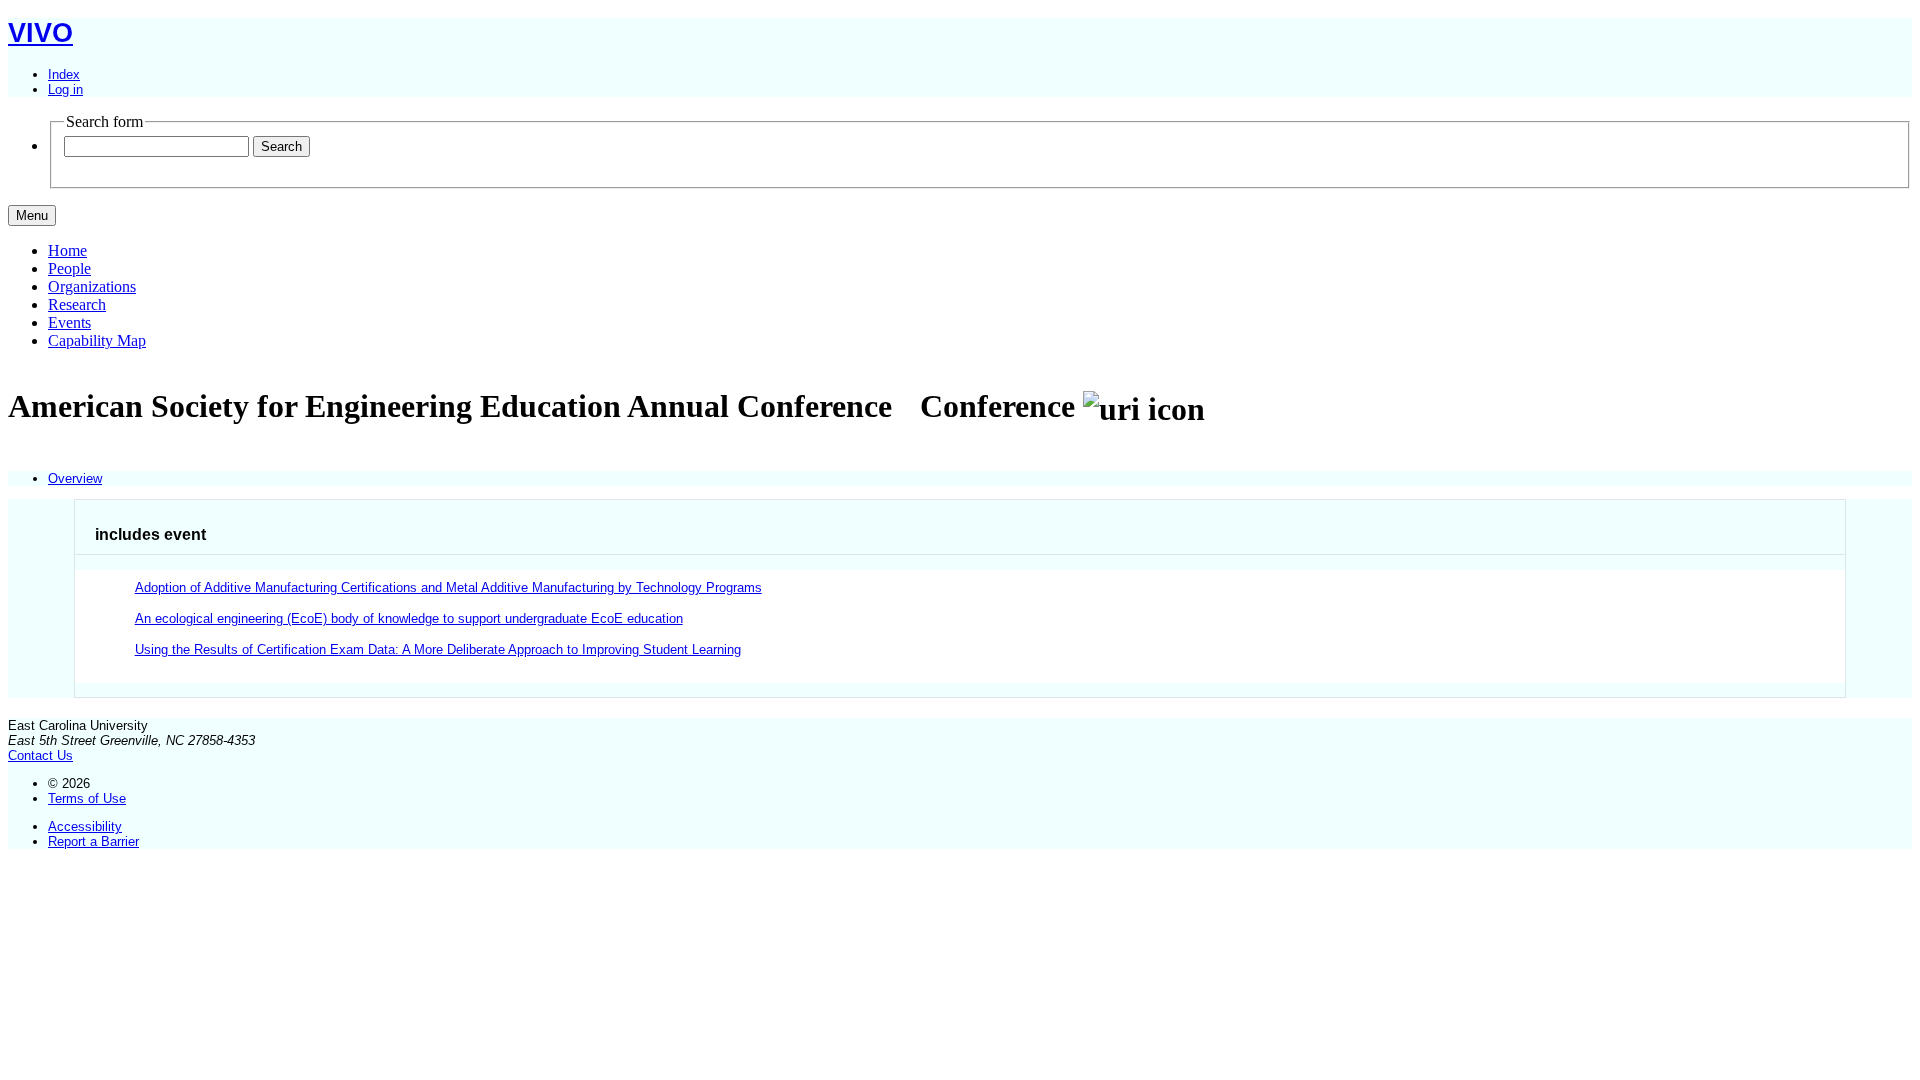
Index (64, 74)
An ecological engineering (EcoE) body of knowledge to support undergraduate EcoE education (409, 618)
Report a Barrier (93, 841)
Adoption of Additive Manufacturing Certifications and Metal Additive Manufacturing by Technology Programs (448, 587)
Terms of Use (87, 798)
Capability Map (97, 340)
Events (69, 322)
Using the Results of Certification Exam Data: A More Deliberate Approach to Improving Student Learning (438, 649)
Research (77, 304)
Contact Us (40, 755)
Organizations (92, 286)
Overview (75, 478)
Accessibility (85, 826)
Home (67, 250)
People (69, 268)
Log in (65, 89)
